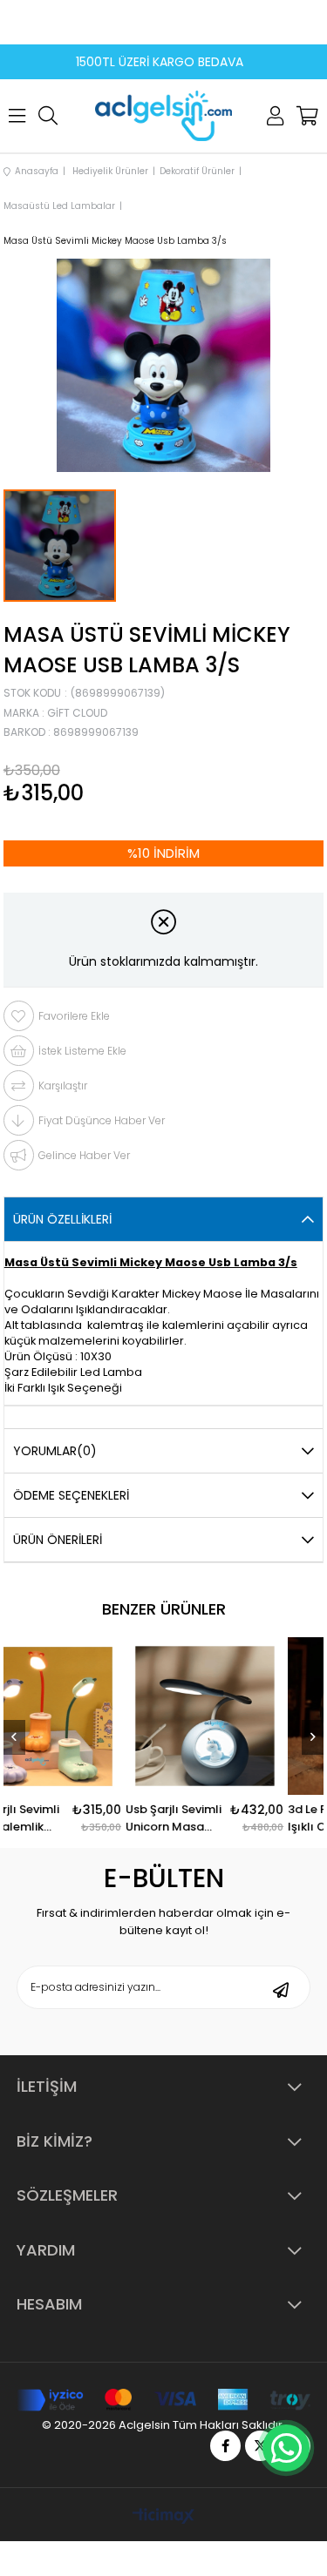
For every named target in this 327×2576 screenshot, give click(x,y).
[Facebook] (225, 2446)
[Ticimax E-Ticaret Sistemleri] (163, 2517)
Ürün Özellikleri (62, 1219)
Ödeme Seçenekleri (71, 1495)
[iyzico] (163, 2400)
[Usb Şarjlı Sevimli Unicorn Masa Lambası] (228, 1716)
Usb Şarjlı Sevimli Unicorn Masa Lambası (197, 1818)
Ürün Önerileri (58, 1540)
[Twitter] (260, 2446)
